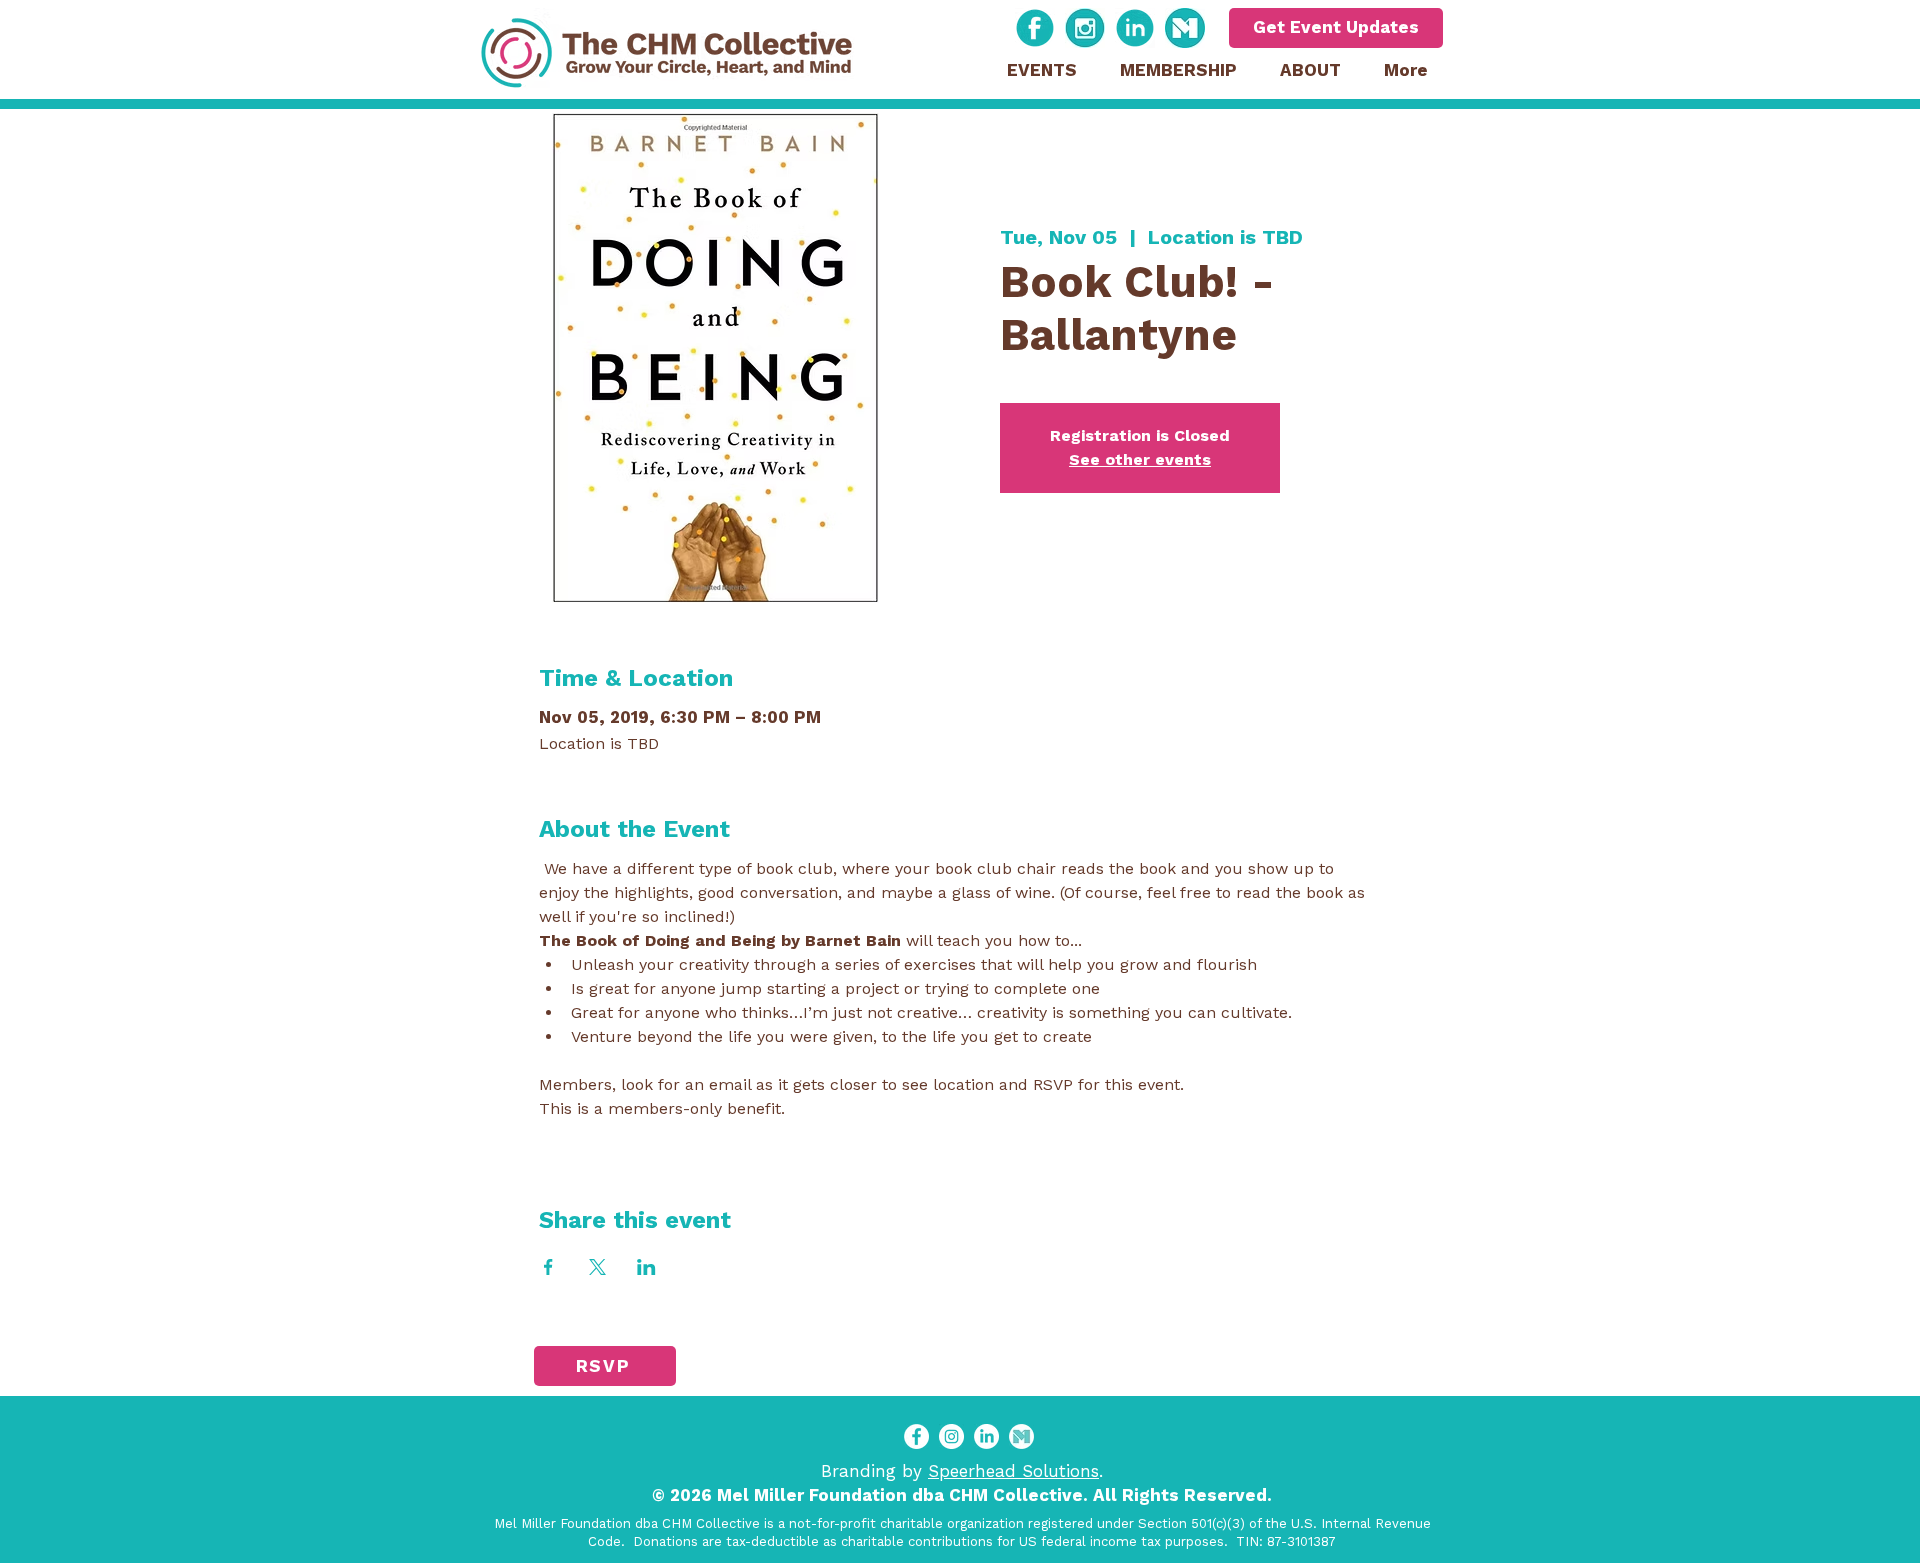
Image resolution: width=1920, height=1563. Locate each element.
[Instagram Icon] (1085, 28)
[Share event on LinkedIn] (646, 1267)
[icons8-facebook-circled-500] (1035, 28)
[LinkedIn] (986, 1436)
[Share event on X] (597, 1267)
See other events (1140, 459)
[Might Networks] (1185, 28)
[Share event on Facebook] (548, 1267)
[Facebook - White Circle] (916, 1436)
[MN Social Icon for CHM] (1021, 1436)
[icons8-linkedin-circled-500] (1135, 28)
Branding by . (962, 1471)
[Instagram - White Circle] (951, 1436)
